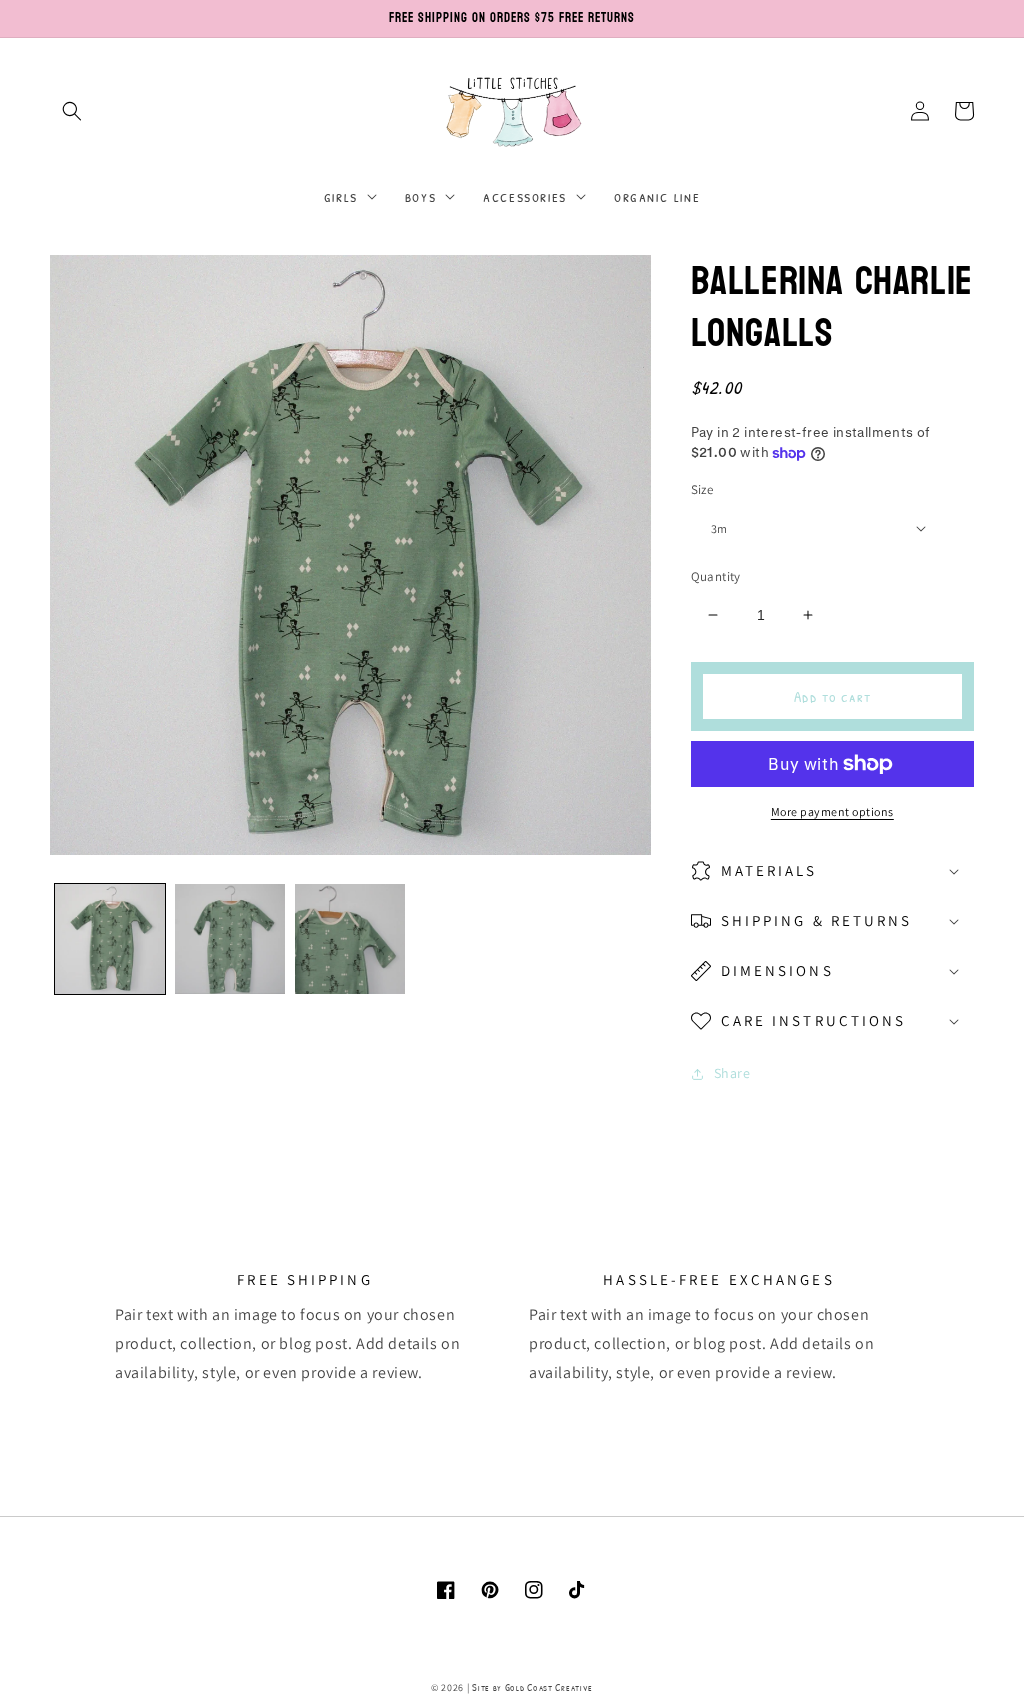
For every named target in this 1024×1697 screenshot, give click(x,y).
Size (702, 489)
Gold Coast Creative (549, 1687)
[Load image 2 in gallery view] (230, 939)
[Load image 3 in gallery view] (350, 939)
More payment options (832, 811)
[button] (72, 111)
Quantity (716, 576)
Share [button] (732, 1073)
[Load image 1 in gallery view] (110, 939)
